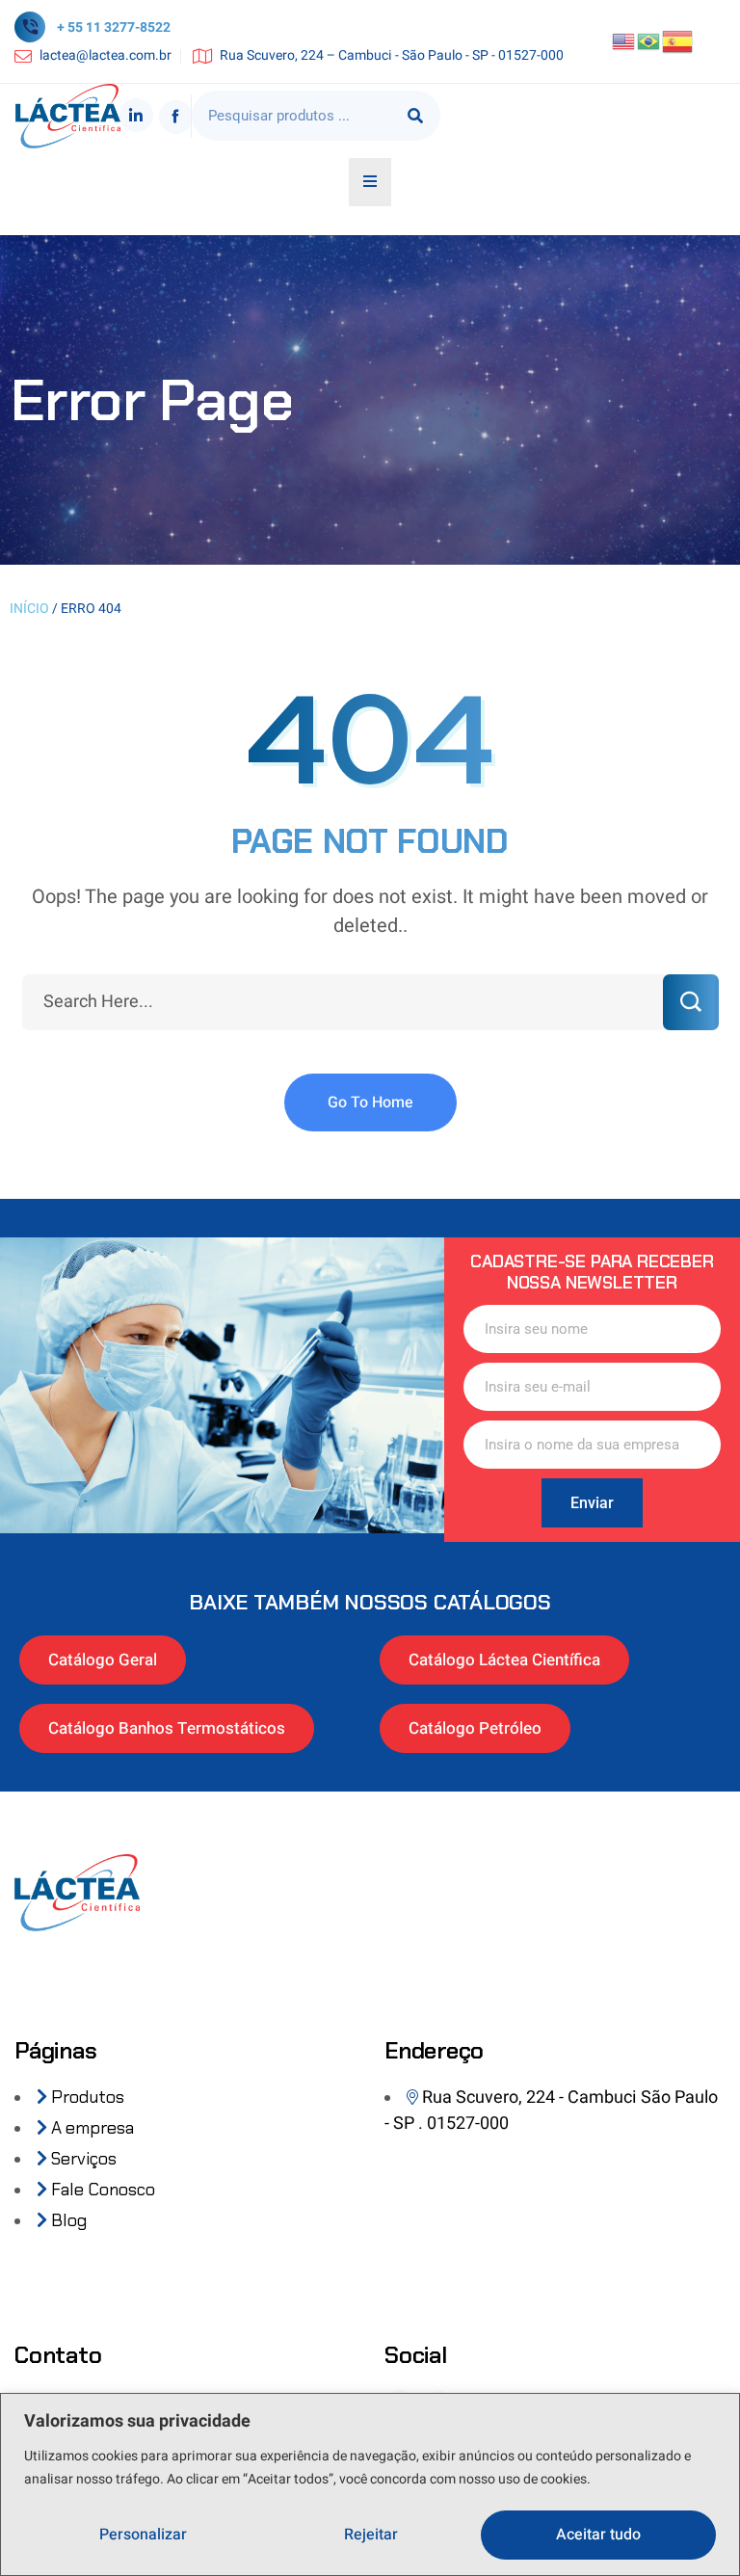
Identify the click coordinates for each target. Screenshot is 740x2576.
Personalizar (143, 2535)
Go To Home (370, 1102)
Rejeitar (371, 2535)
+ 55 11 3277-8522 (114, 27)
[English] (624, 40)
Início (29, 609)
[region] (370, 2484)
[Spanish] (678, 40)
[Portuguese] (649, 40)
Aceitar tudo (598, 2535)
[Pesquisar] (415, 116)
